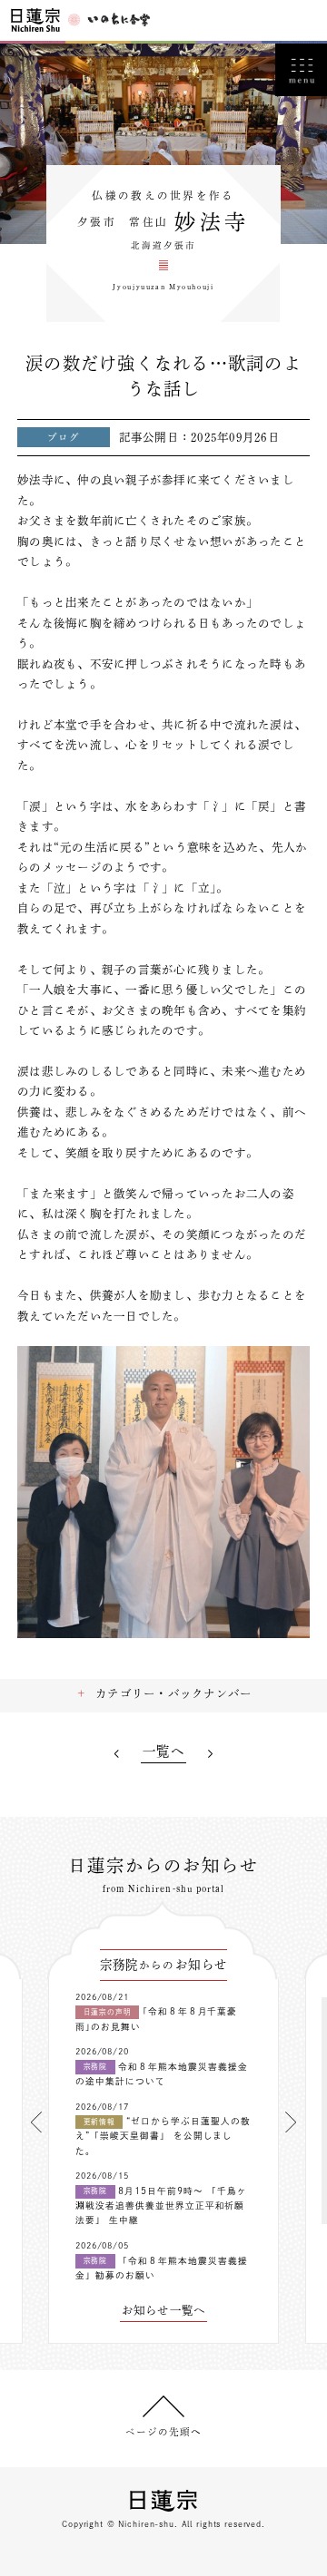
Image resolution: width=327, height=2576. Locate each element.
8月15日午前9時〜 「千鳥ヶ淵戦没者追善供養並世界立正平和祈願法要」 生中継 (161, 2206)
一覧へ (163, 1751)
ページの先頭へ (163, 2432)
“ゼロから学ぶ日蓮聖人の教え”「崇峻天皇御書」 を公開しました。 (163, 2136)
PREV (116, 1754)
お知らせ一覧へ (164, 2310)
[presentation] (36, 2122)
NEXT (211, 1754)
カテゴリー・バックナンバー (173, 1693)
